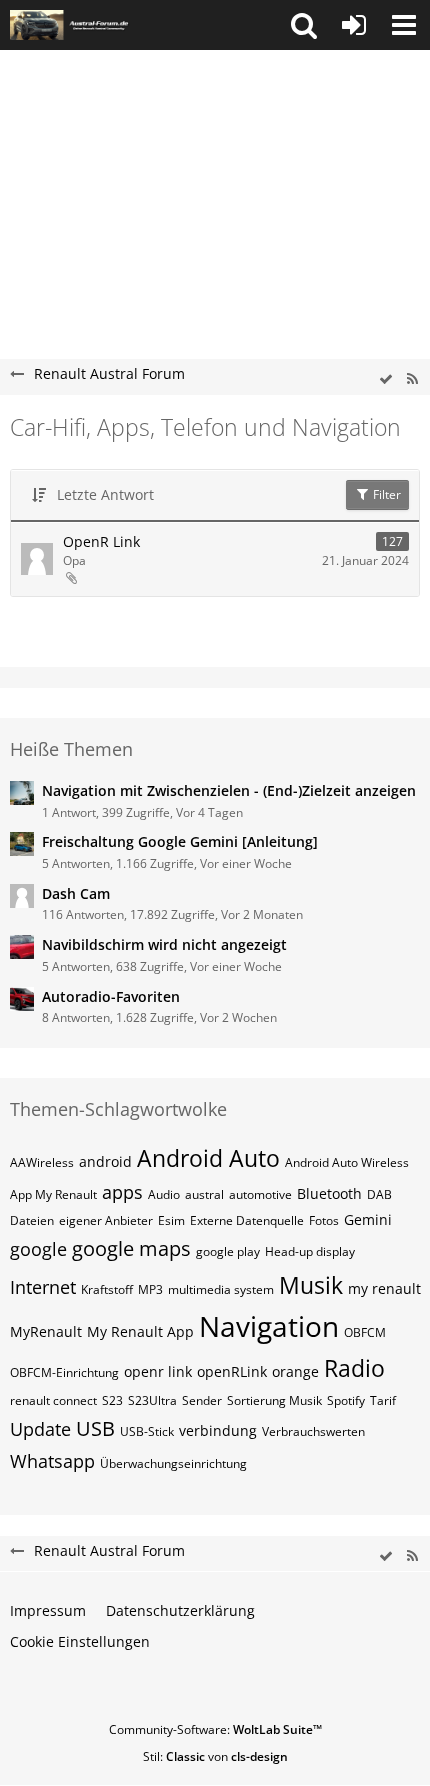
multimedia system (221, 1289)
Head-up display (310, 1251)
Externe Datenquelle (247, 1220)
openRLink (232, 1371)
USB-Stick (147, 1431)
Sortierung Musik (274, 1400)
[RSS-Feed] (412, 379)
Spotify (346, 1400)
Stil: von (215, 1756)
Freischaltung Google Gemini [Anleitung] (180, 841)
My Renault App (140, 1331)
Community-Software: (215, 1729)
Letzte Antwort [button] (105, 494)
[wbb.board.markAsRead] (386, 379)
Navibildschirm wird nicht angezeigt (164, 944)
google (38, 1249)
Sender (202, 1400)
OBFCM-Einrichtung (64, 1372)
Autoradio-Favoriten (111, 996)
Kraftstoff (107, 1289)
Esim (171, 1220)
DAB (379, 1194)
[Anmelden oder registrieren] (354, 25)
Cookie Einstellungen (80, 1641)
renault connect (53, 1400)
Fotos (324, 1220)
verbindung (218, 1430)
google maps (131, 1248)
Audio (164, 1194)
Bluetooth (329, 1193)
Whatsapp (52, 1461)
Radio (354, 1368)
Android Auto (208, 1158)
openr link (158, 1371)
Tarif (383, 1400)
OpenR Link (101, 541)
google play (228, 1251)
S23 (112, 1400)
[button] (304, 25)
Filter (385, 494)
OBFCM (365, 1332)
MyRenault (46, 1331)
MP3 (150, 1289)
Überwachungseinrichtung (173, 1463)
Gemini (368, 1219)
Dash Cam (76, 893)
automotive (260, 1194)
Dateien (32, 1220)
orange (295, 1371)
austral (204, 1194)
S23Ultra (152, 1400)
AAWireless (42, 1162)
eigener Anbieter (106, 1220)
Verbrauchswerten (313, 1431)
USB (95, 1428)
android (105, 1161)
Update (40, 1429)
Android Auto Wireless (347, 1162)
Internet (43, 1287)
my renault (384, 1288)
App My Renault (53, 1194)
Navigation (269, 1326)
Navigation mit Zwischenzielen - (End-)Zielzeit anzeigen (229, 790)
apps (122, 1192)
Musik (311, 1285)
